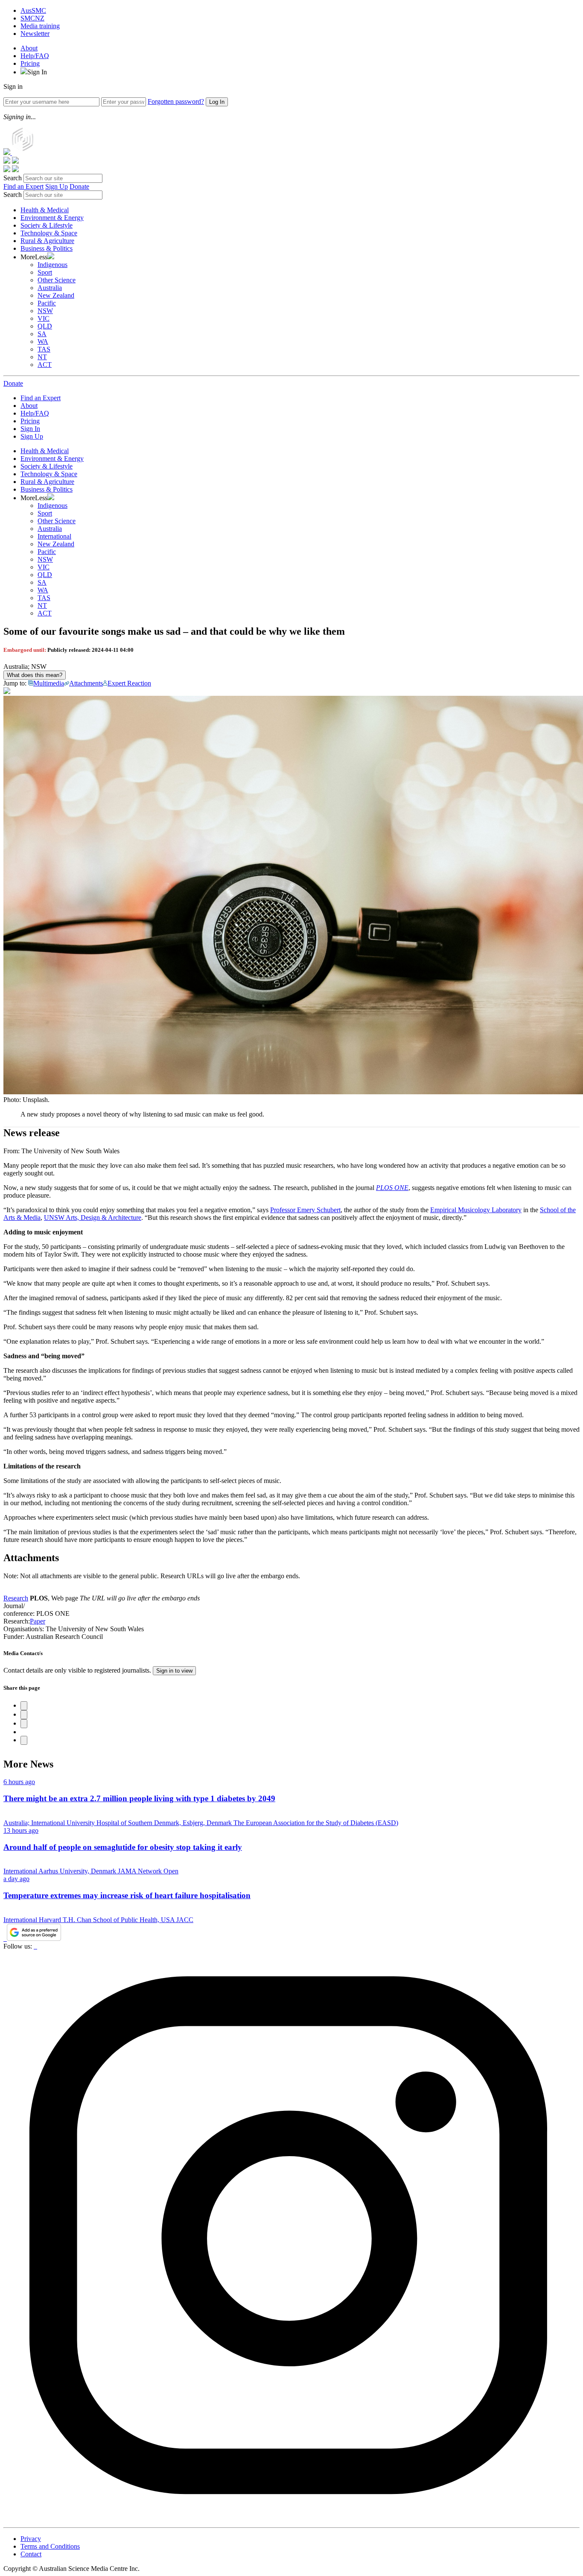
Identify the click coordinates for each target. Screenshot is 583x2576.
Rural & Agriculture (47, 241)
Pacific (47, 303)
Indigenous (52, 265)
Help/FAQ (35, 56)
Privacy (31, 2539)
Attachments (86, 683)
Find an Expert (23, 186)
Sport (45, 272)
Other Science (57, 280)
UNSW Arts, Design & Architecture (93, 1218)
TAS (44, 349)
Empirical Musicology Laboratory (476, 1210)
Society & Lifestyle (47, 225)
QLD (45, 326)
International (54, 536)
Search (13, 178)
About (29, 48)
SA (42, 334)
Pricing (30, 63)
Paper (38, 1621)
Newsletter (35, 34)
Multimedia (49, 683)
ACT (45, 365)
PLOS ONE (392, 1188)
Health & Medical (45, 210)
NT (42, 357)
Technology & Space (49, 233)
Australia (50, 288)
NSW (45, 311)
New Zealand (56, 295)
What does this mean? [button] (35, 675)
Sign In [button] (37, 72)
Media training (40, 26)
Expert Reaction (129, 683)
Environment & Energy (52, 218)
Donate (79, 186)
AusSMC (33, 10)
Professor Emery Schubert (305, 1210)
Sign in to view (174, 1671)
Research (16, 1598)
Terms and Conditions (50, 2546)
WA (43, 341)
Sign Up (57, 186)
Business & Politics (47, 248)
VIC (44, 318)
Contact (31, 2554)
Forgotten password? (176, 101)
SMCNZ (32, 18)
